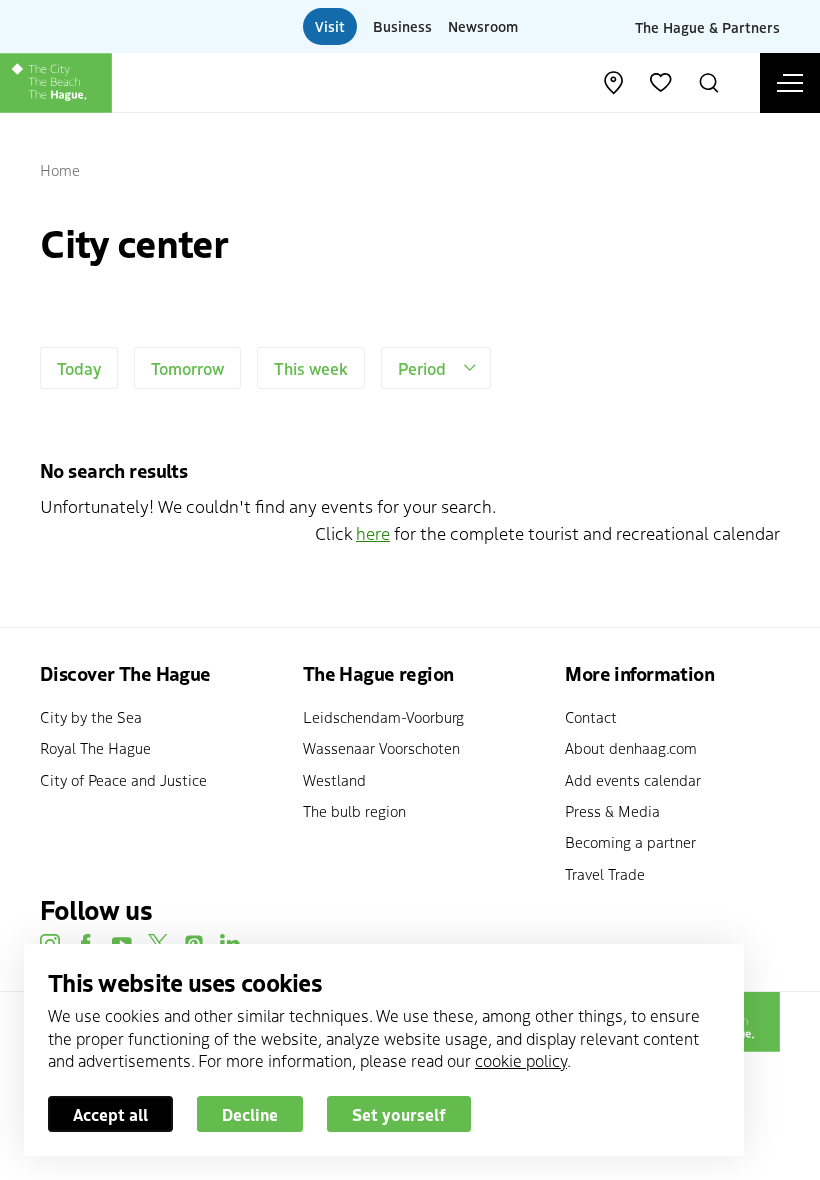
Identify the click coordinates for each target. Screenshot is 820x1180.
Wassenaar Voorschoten (381, 747)
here (373, 532)
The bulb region (354, 810)
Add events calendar (633, 779)
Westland (334, 779)
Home (60, 169)
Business (402, 26)
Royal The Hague (95, 747)
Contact (591, 716)
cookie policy (521, 1060)
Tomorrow (187, 368)
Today (79, 368)
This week (311, 368)
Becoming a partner (630, 841)
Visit (330, 26)
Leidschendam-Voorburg (383, 716)
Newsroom (483, 26)
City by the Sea (91, 716)
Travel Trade (605, 873)
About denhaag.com (631, 747)
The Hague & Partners (707, 26)
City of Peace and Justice (123, 779)
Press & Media (612, 810)
